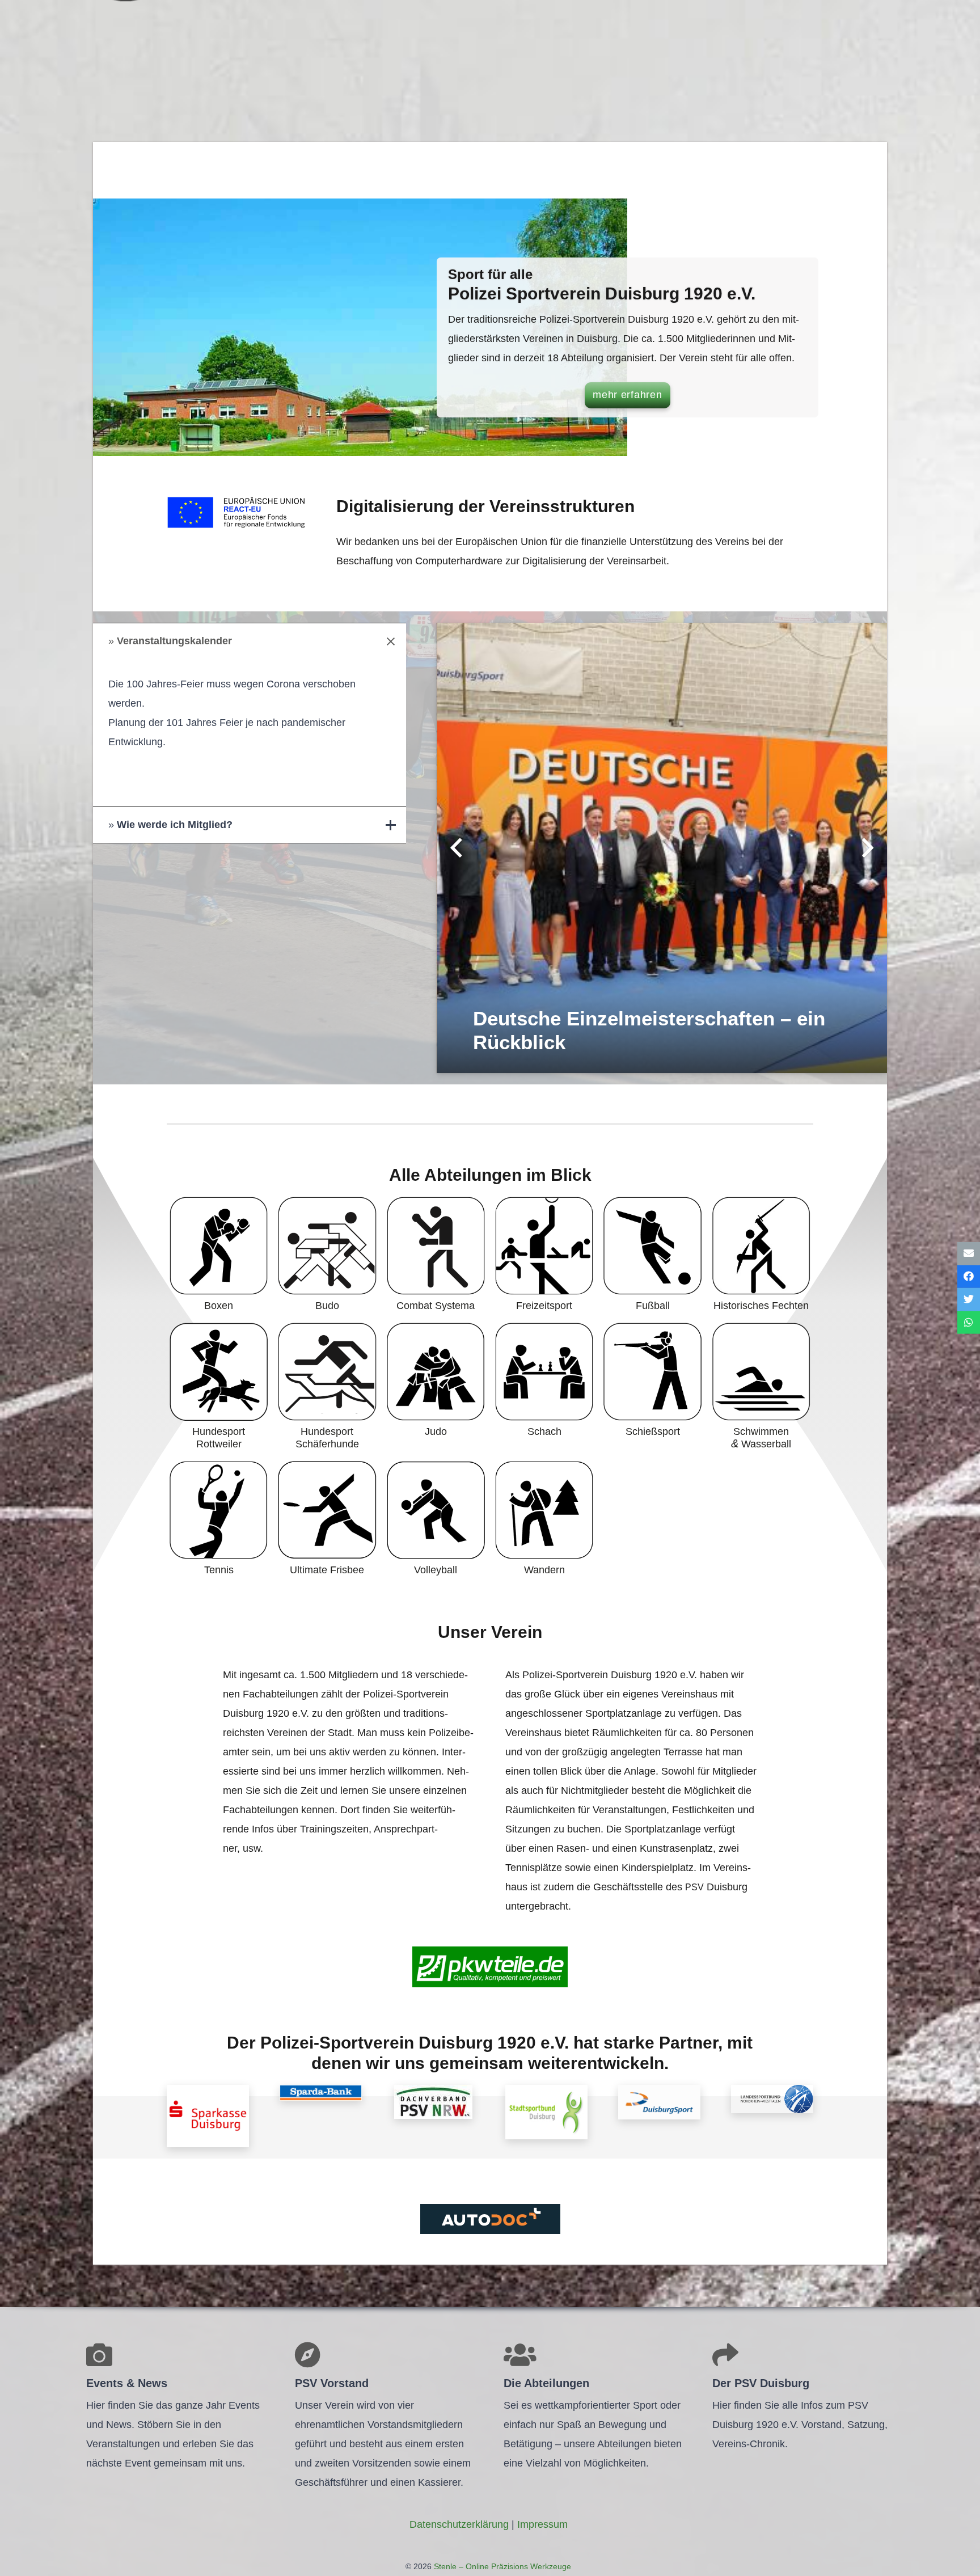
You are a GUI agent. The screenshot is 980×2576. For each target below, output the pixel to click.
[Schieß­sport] (652, 1387)
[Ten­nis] (219, 1519)
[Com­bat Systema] (436, 1255)
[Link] (208, 2116)
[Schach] (544, 1387)
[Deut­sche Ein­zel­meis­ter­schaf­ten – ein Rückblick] (662, 848)
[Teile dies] (969, 1276)
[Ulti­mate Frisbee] (327, 1519)
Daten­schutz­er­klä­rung (459, 2524)
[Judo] (436, 1387)
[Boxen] (219, 1255)
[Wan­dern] (544, 1519)
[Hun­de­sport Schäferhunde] (327, 1387)
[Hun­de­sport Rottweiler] (219, 1387)
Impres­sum (542, 2524)
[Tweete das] (969, 1300)
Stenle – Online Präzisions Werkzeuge (501, 2566)
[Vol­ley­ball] (436, 1519)
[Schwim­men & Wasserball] (761, 1387)
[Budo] (327, 1255)
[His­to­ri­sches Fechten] (761, 1255)
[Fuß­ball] (652, 1255)
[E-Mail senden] (969, 1254)
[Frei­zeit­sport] (544, 1255)
